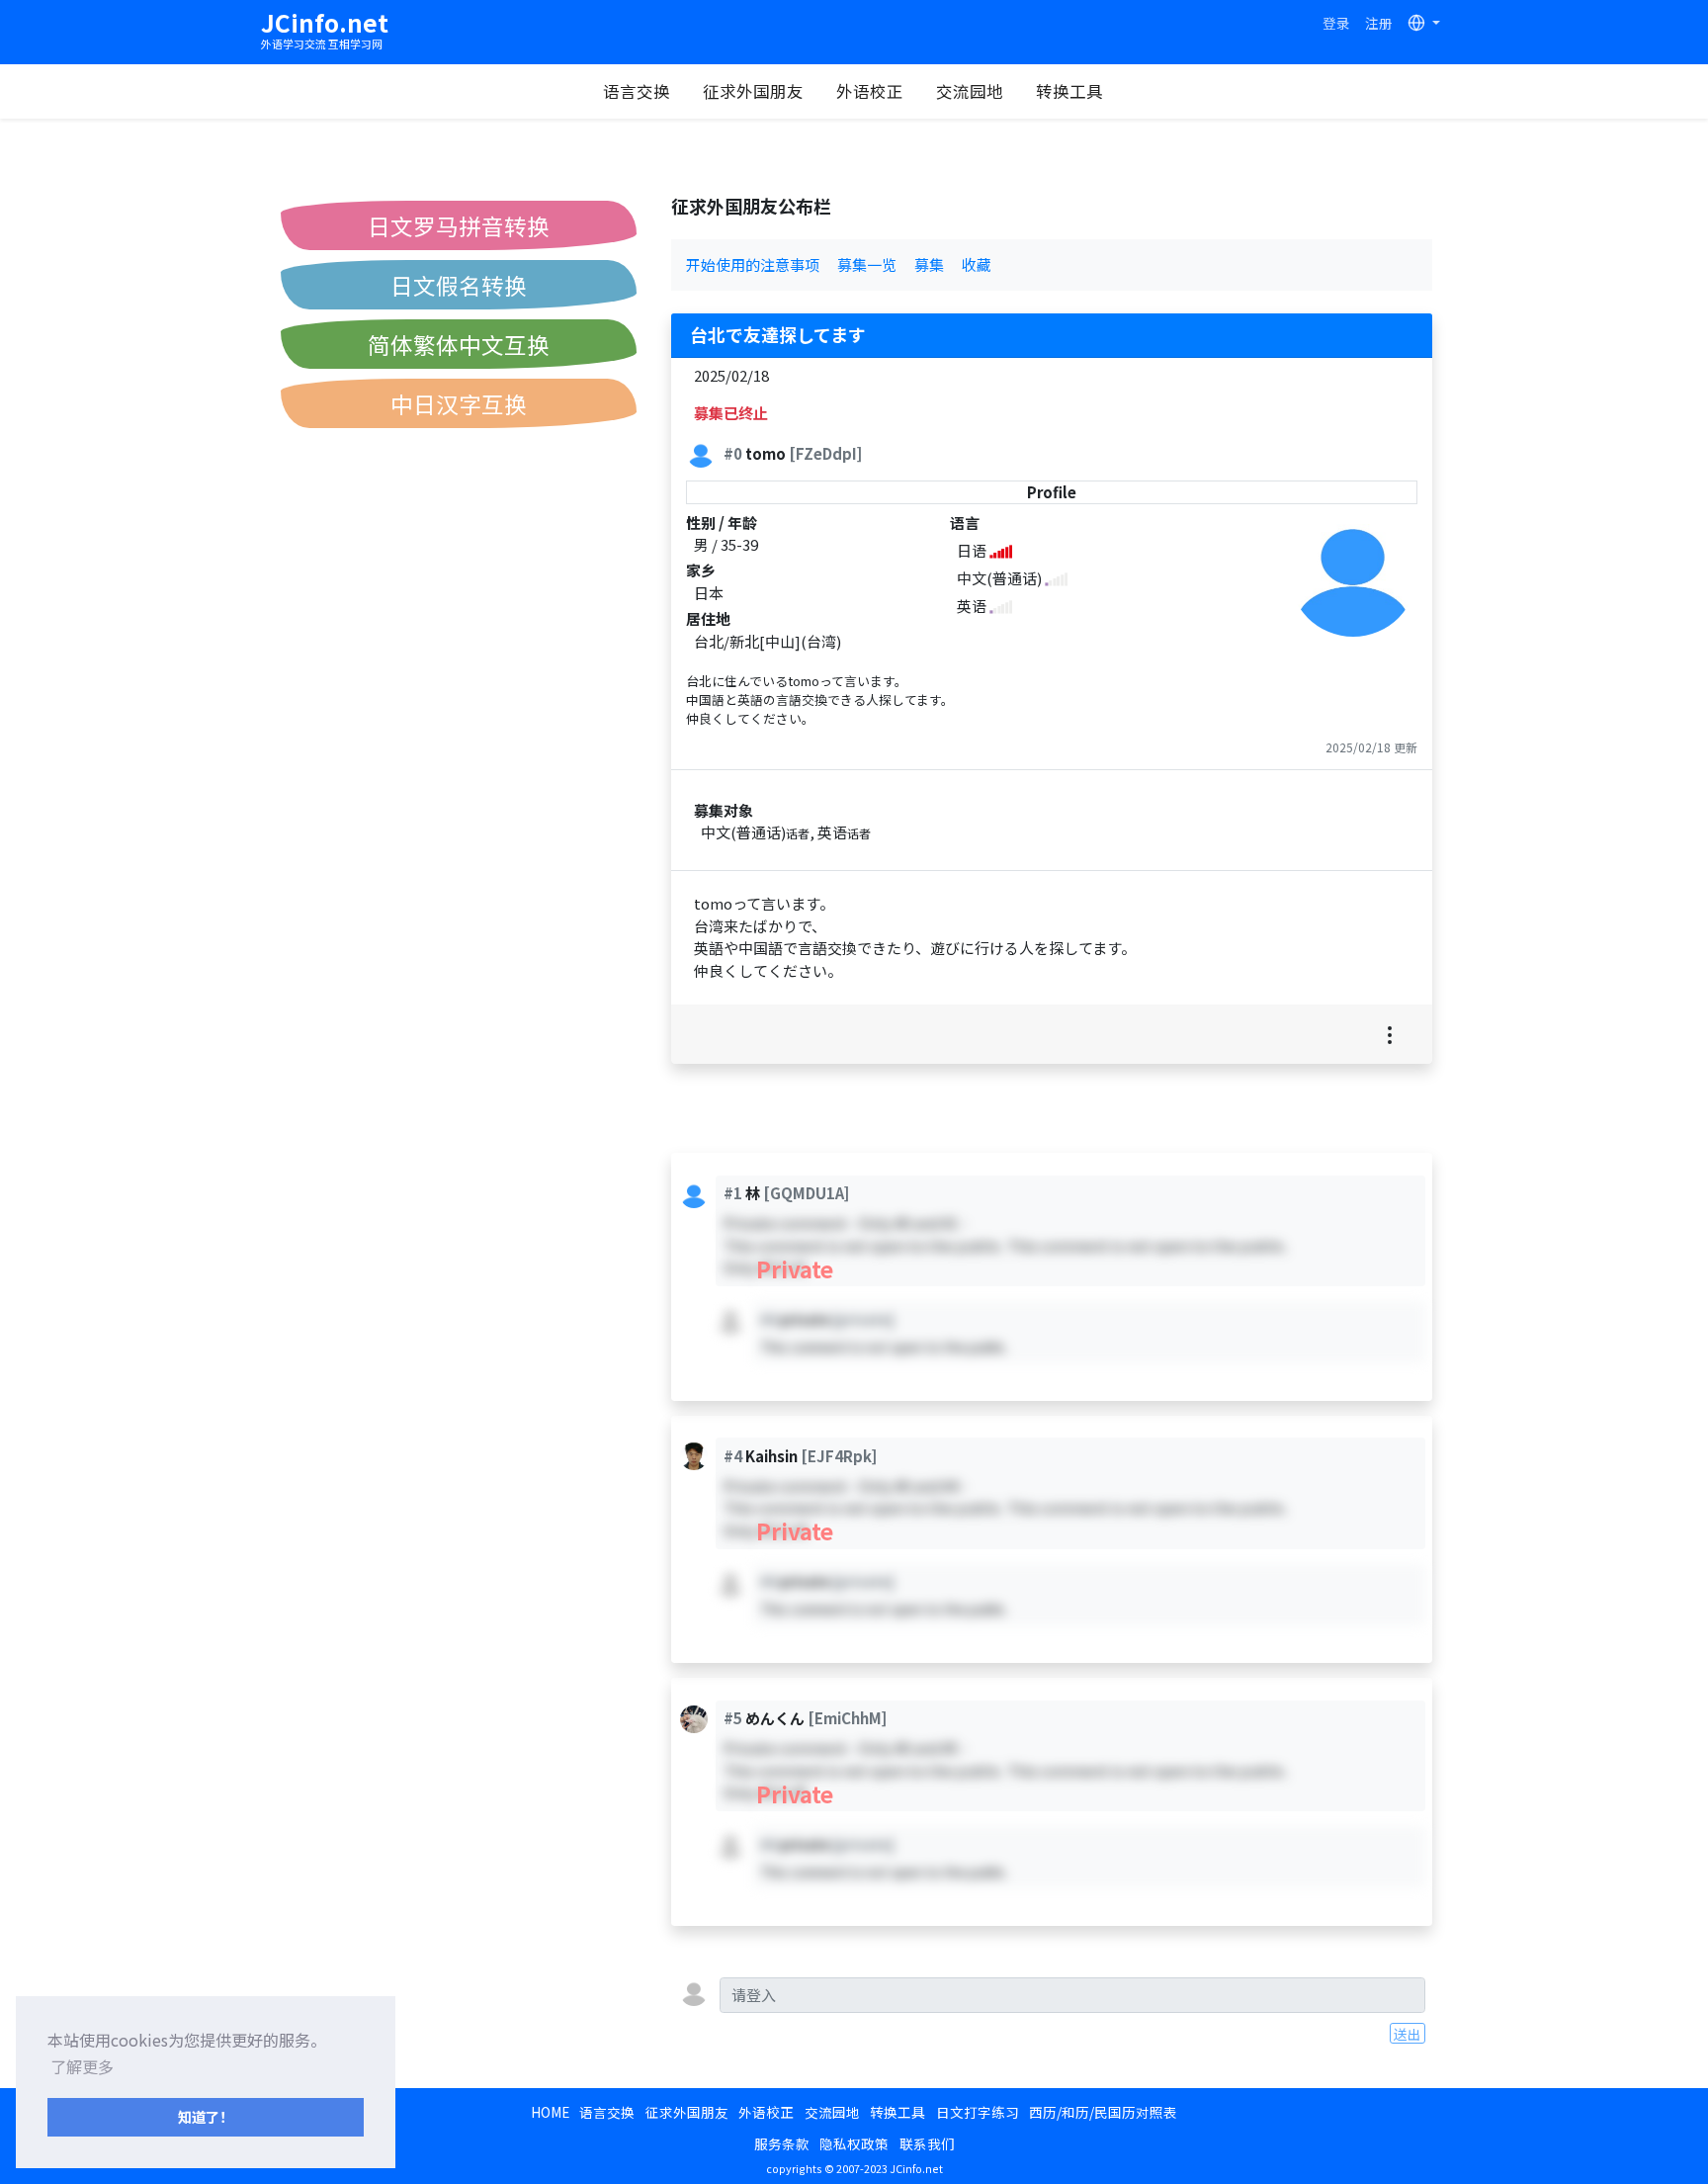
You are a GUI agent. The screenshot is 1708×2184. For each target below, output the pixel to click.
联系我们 (927, 2143)
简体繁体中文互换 (459, 344)
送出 (1408, 2034)
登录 (1336, 23)
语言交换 (637, 91)
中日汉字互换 (459, 403)
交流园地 (970, 91)
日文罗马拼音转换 (459, 225)
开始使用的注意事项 (753, 264)
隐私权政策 (854, 2143)
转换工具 (1069, 91)
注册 (1379, 23)
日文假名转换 (459, 285)
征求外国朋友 (753, 91)
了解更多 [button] (82, 2066)
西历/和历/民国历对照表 (1103, 2112)
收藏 (977, 264)
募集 (929, 264)
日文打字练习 (978, 2112)
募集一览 (867, 264)
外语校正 (870, 91)
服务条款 (782, 2143)
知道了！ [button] (206, 2116)
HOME (550, 2112)
